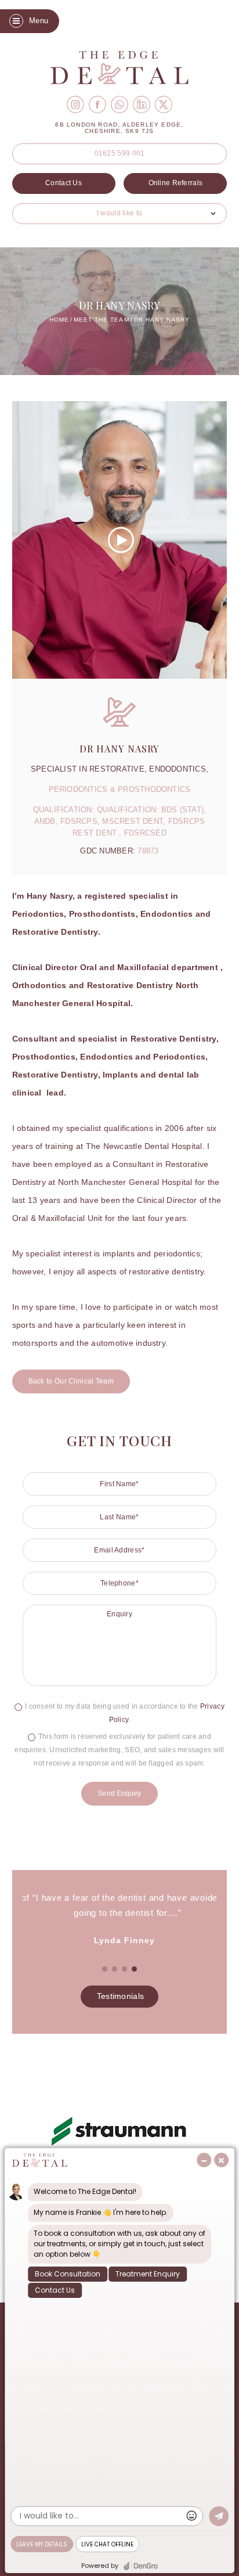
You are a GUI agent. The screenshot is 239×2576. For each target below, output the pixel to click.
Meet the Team (101, 320)
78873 (148, 851)
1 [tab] (105, 1969)
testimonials (121, 1996)
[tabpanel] (119, 1919)
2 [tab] (115, 1969)
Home (59, 320)
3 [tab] (125, 1969)
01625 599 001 (120, 153)
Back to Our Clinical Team (71, 1381)
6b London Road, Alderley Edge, (119, 128)
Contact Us (64, 183)
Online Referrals (176, 183)
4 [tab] (135, 1969)
